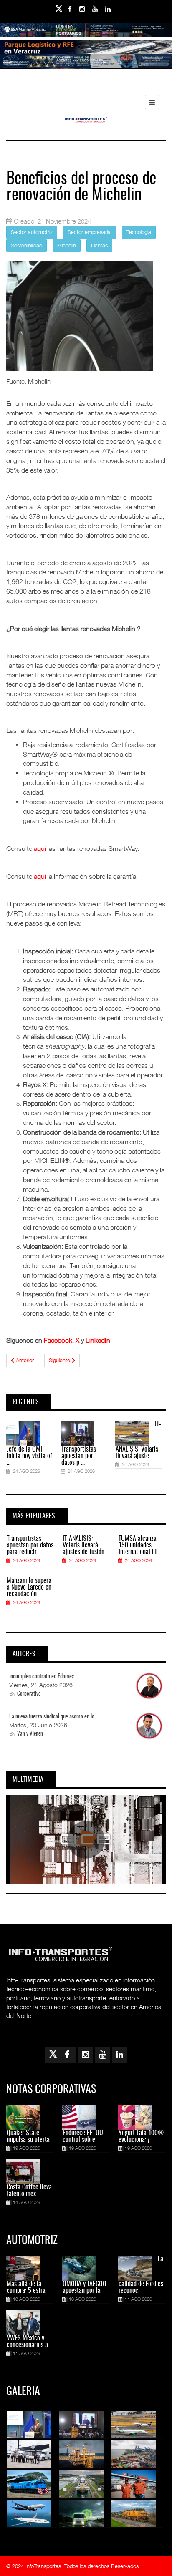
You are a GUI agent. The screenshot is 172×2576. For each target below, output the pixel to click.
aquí (40, 848)
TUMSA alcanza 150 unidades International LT (138, 1545)
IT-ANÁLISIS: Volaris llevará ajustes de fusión (83, 1545)
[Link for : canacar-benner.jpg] (86, 67)
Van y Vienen (30, 1734)
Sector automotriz (32, 232)
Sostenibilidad (27, 245)
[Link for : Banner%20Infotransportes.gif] (86, 53)
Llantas (99, 245)
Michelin (67, 245)
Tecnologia (139, 232)
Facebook (58, 1340)
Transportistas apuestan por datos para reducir (30, 1545)
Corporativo (29, 1694)
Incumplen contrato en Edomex (42, 1677)
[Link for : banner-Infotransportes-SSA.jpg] (86, 35)
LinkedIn (98, 1340)
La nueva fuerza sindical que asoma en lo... (54, 1717)
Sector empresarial (90, 232)
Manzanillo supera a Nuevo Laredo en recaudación (29, 1587)
